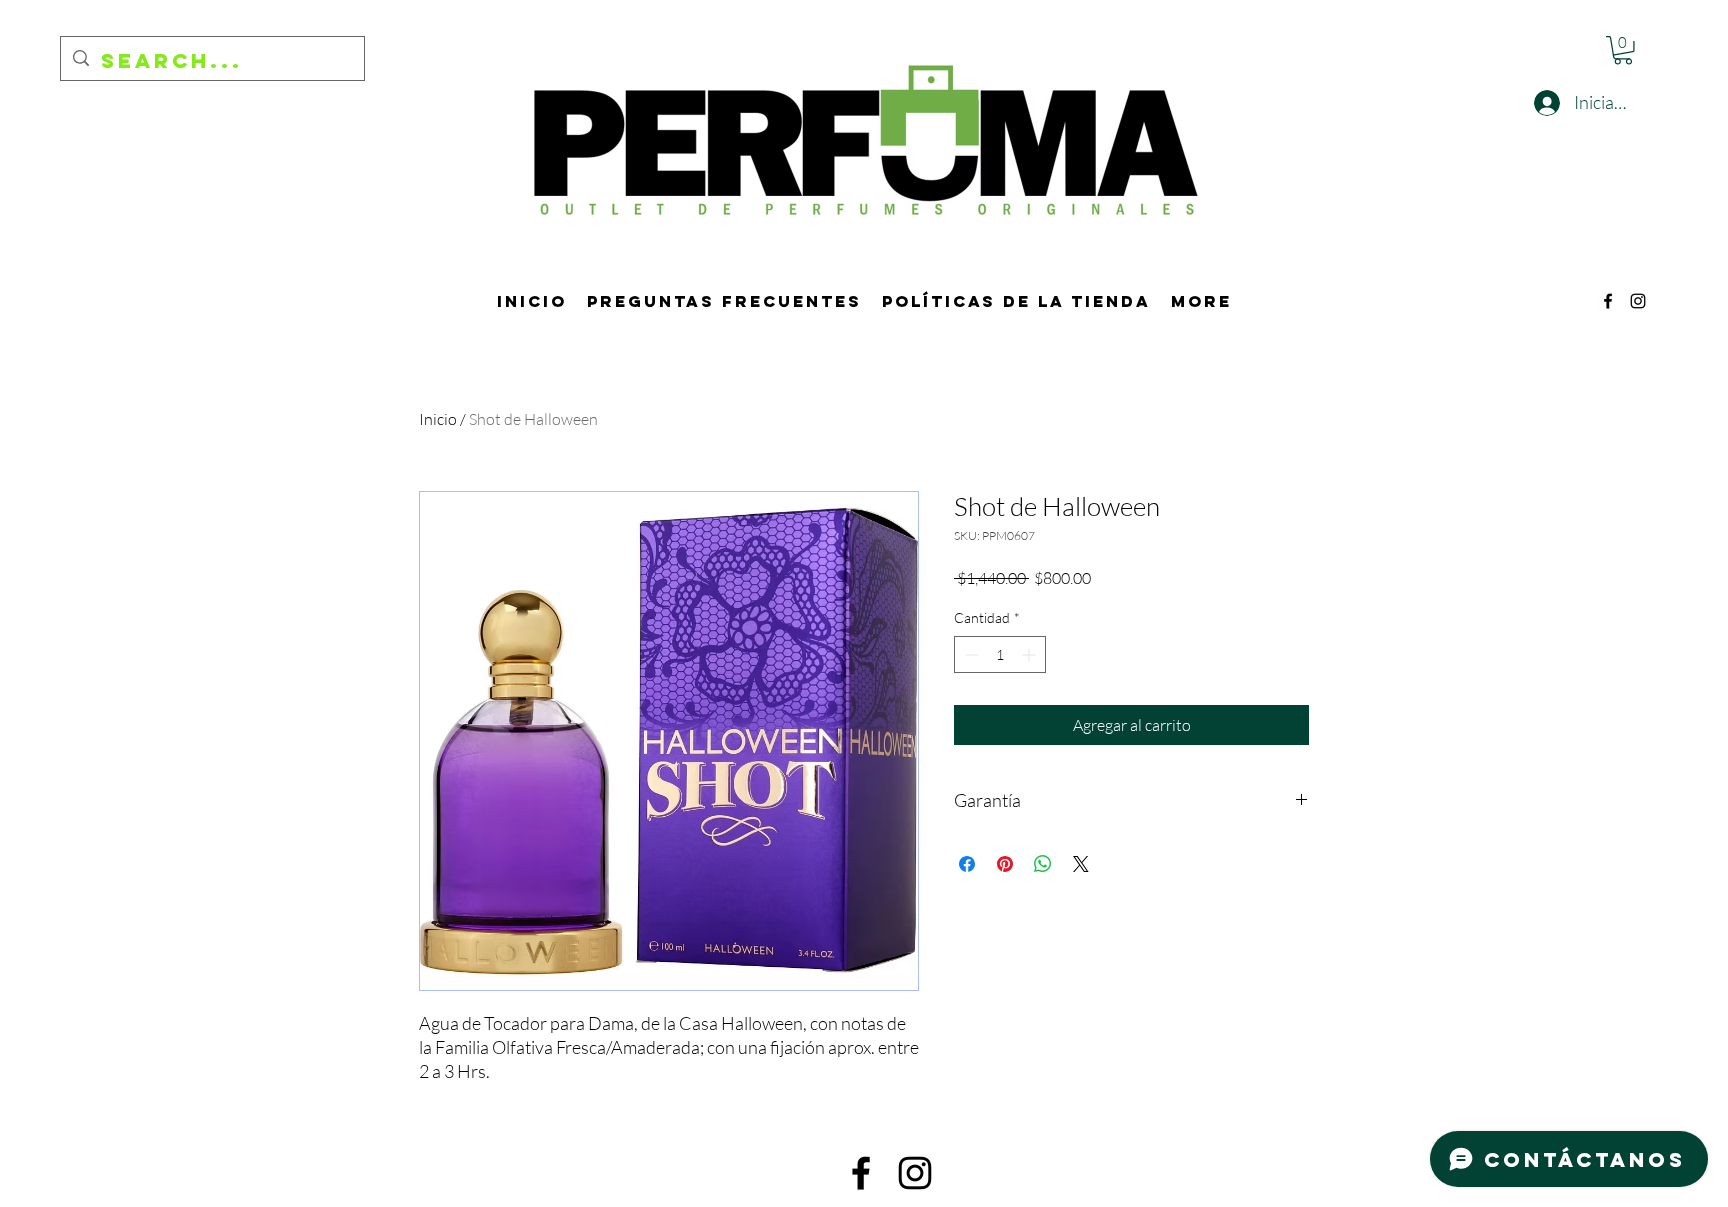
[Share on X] (1081, 864)
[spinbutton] (1000, 654)
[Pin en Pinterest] (1005, 864)
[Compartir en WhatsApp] (1043, 864)
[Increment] (1030, 654)
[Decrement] (969, 654)
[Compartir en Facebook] (967, 864)
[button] (1623, 50)
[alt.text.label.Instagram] (1638, 301)
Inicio (438, 419)
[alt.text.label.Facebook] (1608, 301)
